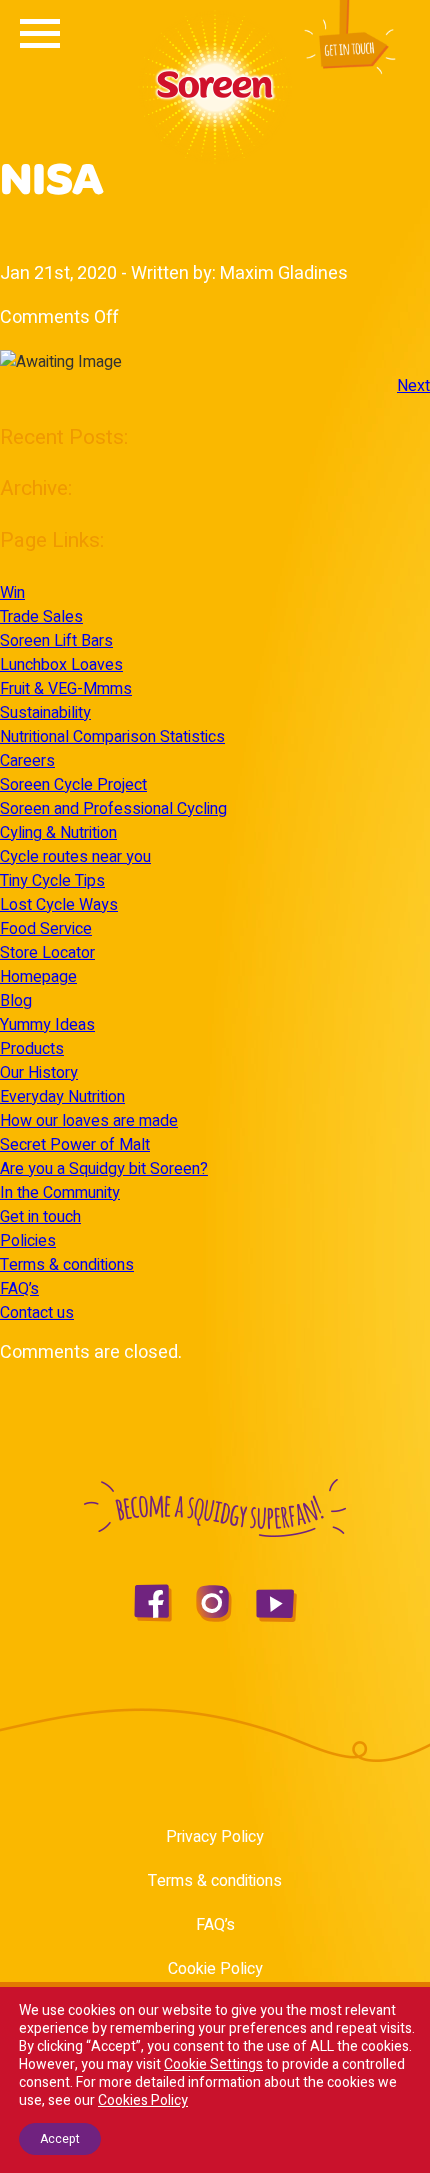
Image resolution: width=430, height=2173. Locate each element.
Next (413, 386)
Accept (60, 2139)
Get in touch (40, 1217)
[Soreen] (215, 159)
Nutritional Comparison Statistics (112, 737)
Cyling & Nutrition (58, 833)
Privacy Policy (215, 1837)
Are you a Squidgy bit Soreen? (104, 1169)
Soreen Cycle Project (73, 785)
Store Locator (47, 953)
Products (32, 1049)
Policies (28, 1241)
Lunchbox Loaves (61, 665)
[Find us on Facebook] (153, 1617)
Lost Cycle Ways (59, 905)
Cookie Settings (213, 2065)
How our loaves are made (89, 1121)
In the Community (60, 1193)
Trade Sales (41, 617)
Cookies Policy (143, 2100)
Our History (39, 1073)
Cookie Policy (215, 1969)
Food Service (46, 929)
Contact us (37, 1313)
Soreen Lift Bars (56, 641)
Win (12, 593)
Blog (16, 1001)
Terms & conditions (67, 1265)
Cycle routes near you (75, 857)
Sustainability (45, 713)
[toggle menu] (40, 42)
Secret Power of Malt (75, 1145)
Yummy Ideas (47, 1025)
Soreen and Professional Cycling (113, 809)
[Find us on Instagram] (214, 1617)
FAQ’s (19, 1289)
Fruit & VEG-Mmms (66, 689)
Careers (27, 761)
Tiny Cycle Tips (52, 881)
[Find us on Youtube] (276, 1617)
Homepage (38, 977)
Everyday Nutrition (62, 1097)
